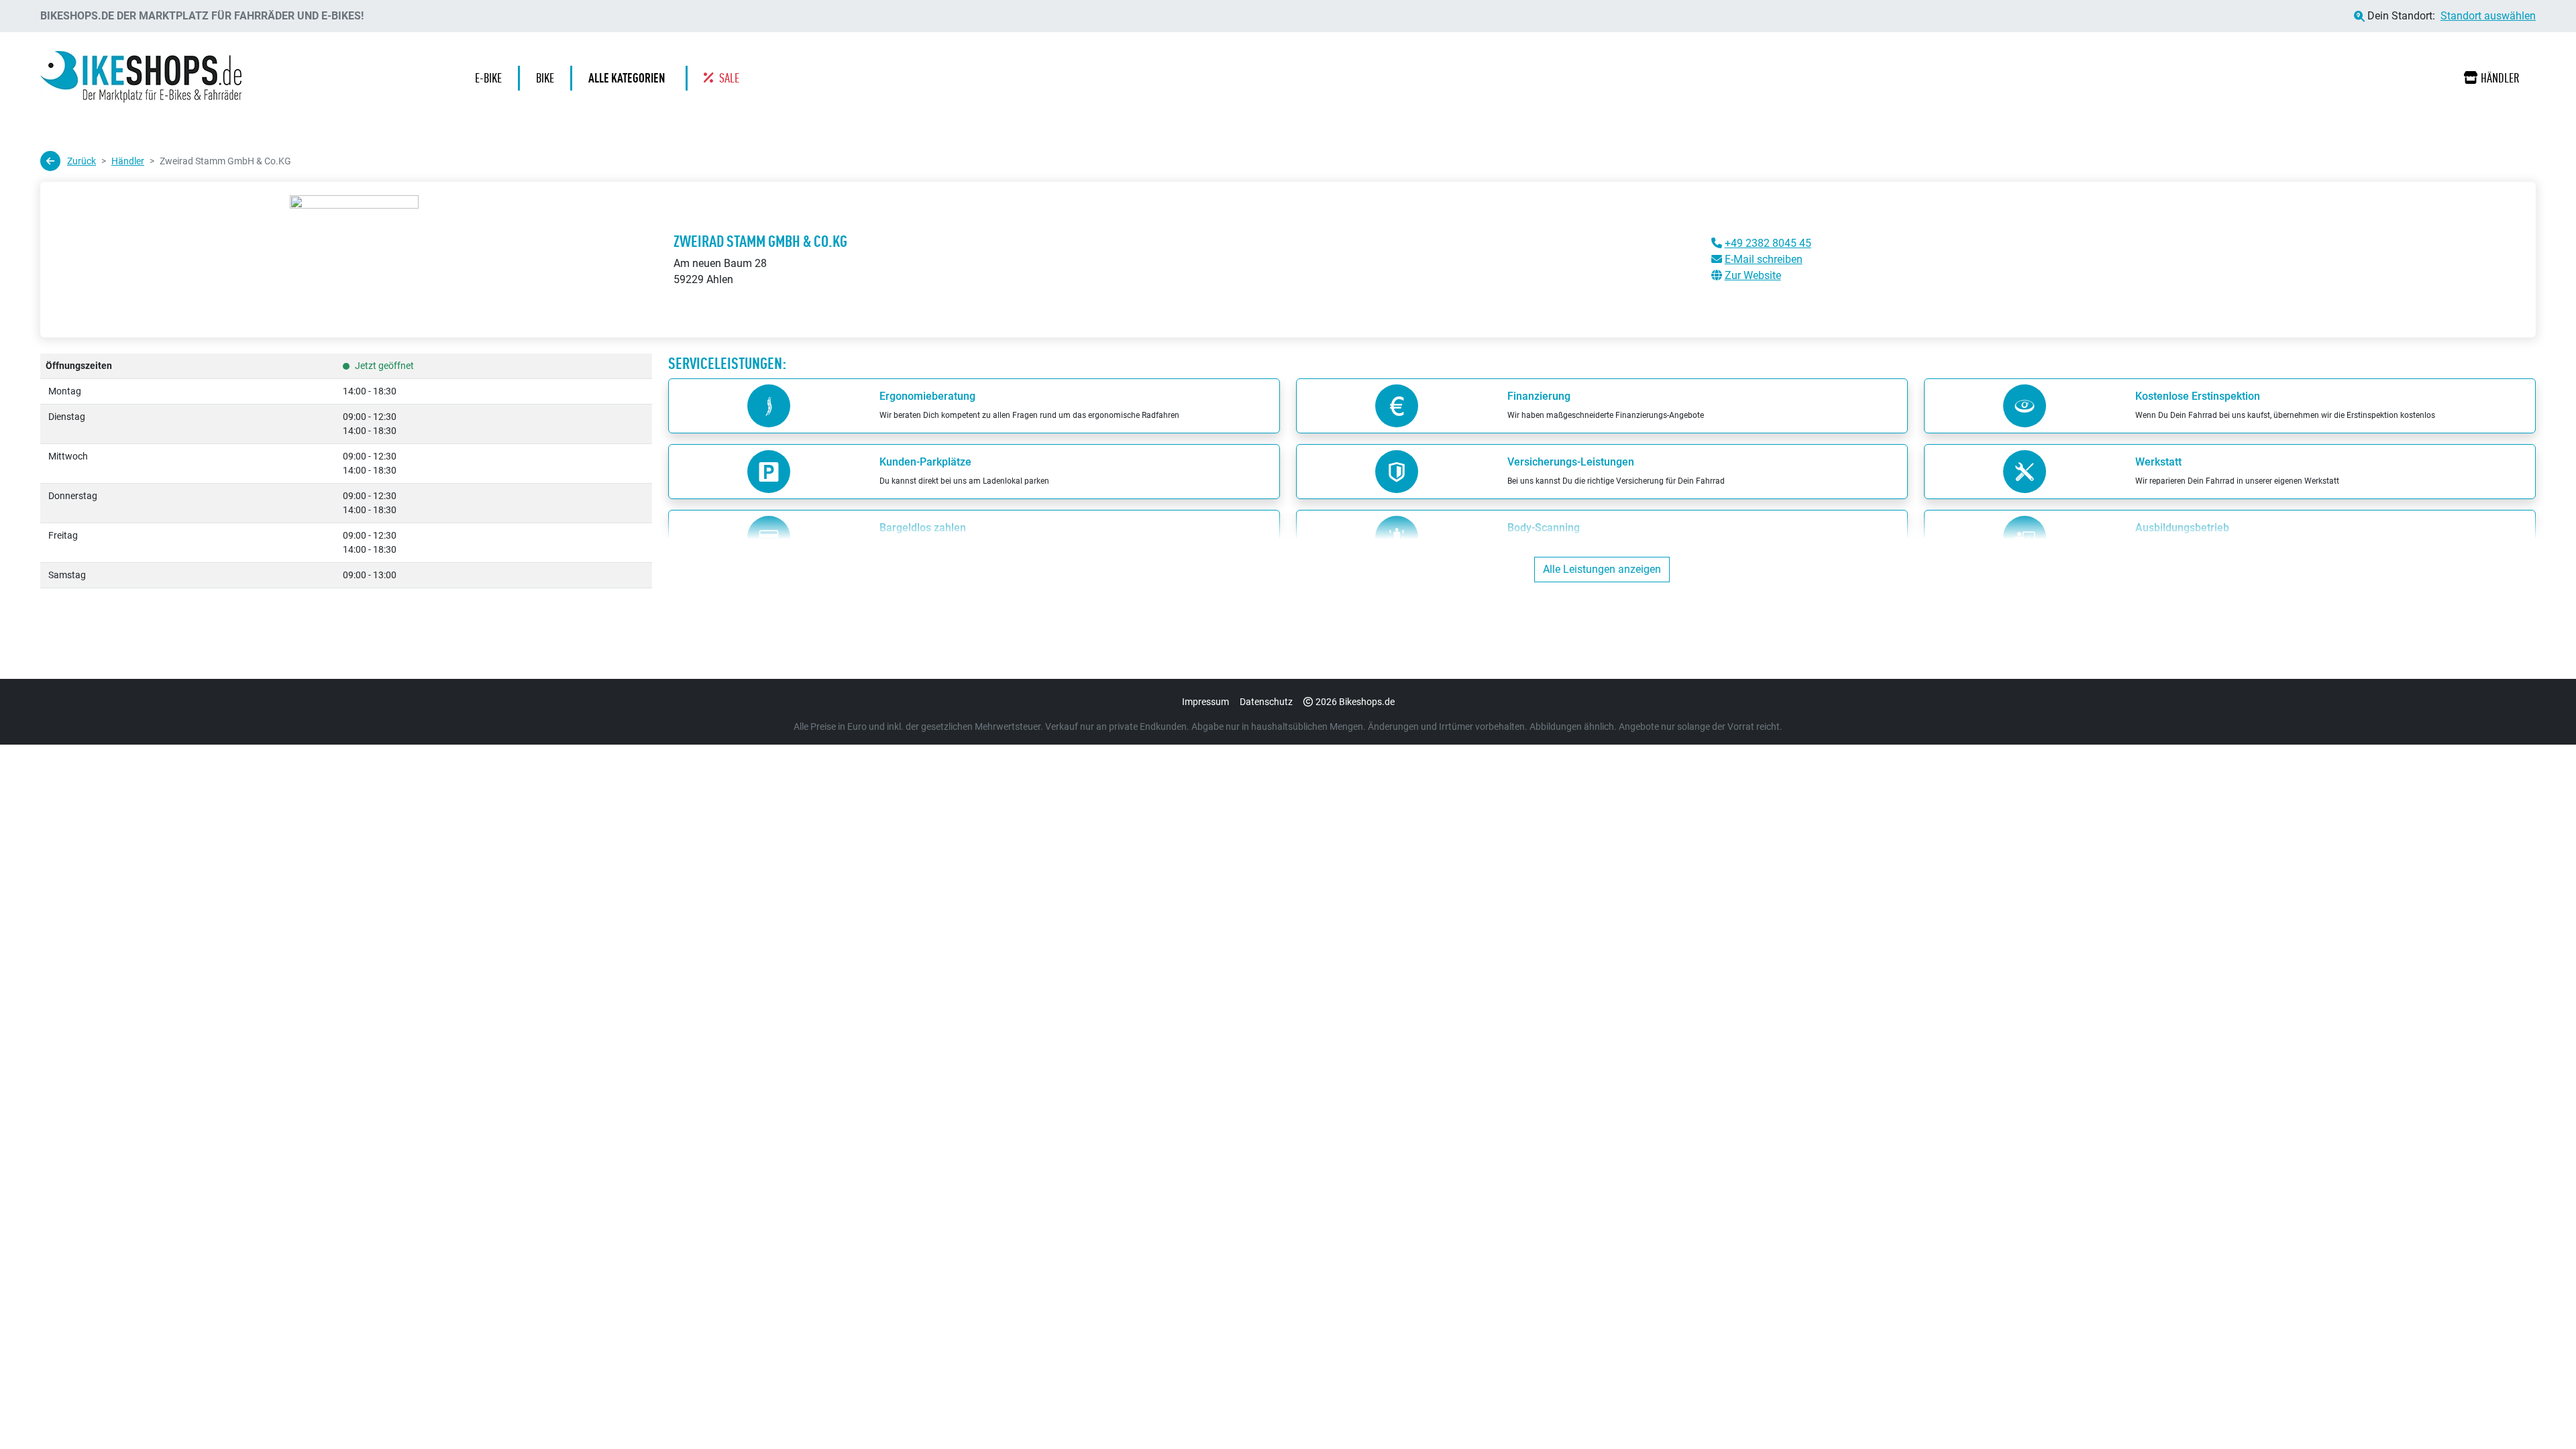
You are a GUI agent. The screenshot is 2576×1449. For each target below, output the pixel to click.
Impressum (1205, 702)
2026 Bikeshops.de (1355, 702)
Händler (2500, 78)
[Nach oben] (2540, 1412)
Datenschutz (1266, 702)
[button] (630, 78)
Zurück (82, 161)
